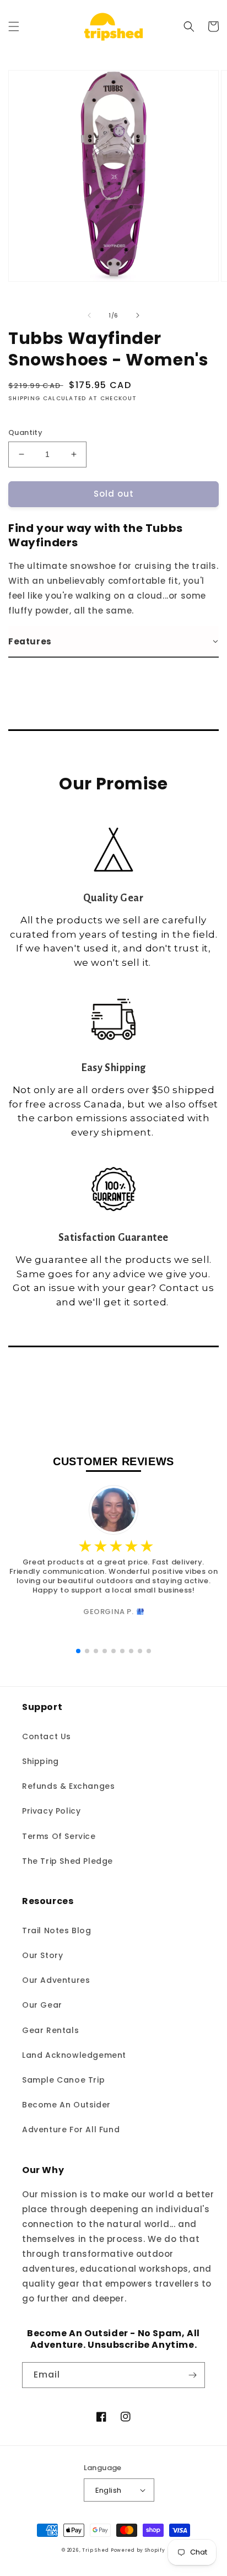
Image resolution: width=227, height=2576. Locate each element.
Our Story (42, 1955)
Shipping (40, 1761)
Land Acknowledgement (74, 2055)
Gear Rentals (50, 2030)
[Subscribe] (192, 2375)
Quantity (25, 432)
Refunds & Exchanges (68, 1786)
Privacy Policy (51, 1811)
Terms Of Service (59, 1836)
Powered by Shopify (138, 2550)
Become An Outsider (66, 2105)
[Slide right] (138, 315)
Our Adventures (56, 1980)
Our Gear (42, 2005)
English (109, 2490)
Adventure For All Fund (71, 2129)
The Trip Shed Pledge (67, 1861)
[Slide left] (89, 315)
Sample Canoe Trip (63, 2080)
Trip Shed (95, 2550)
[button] (14, 26)
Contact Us (47, 1736)
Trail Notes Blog (57, 1930)
